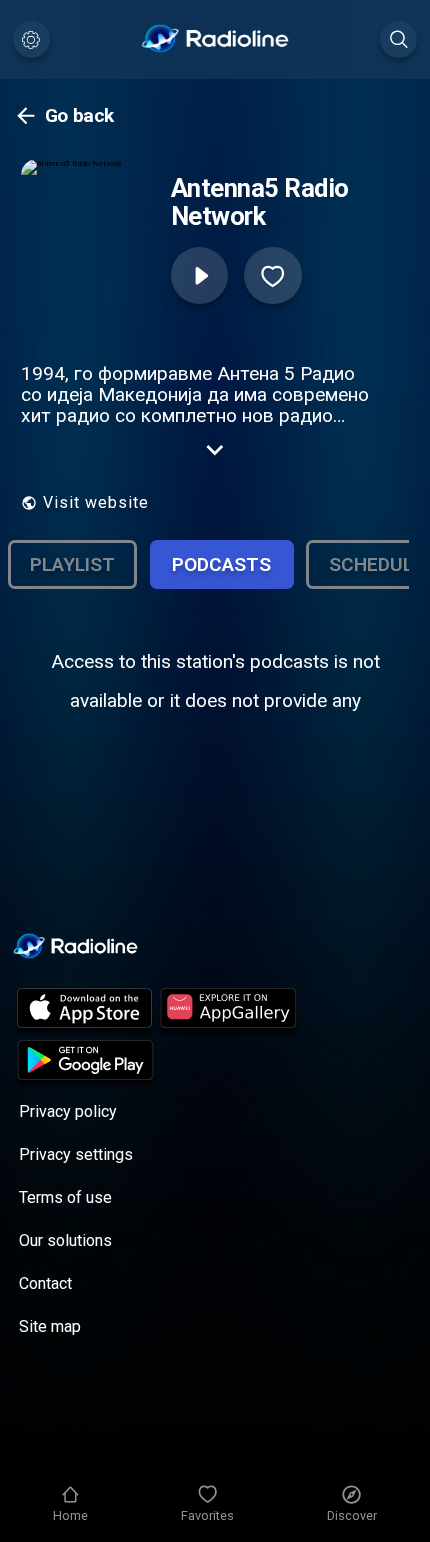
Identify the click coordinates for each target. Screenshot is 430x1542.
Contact (45, 1283)
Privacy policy (68, 1111)
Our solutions (65, 1240)
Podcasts (221, 564)
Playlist (72, 564)
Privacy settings (76, 1154)
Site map (50, 1326)
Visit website (96, 502)
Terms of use (65, 1197)
